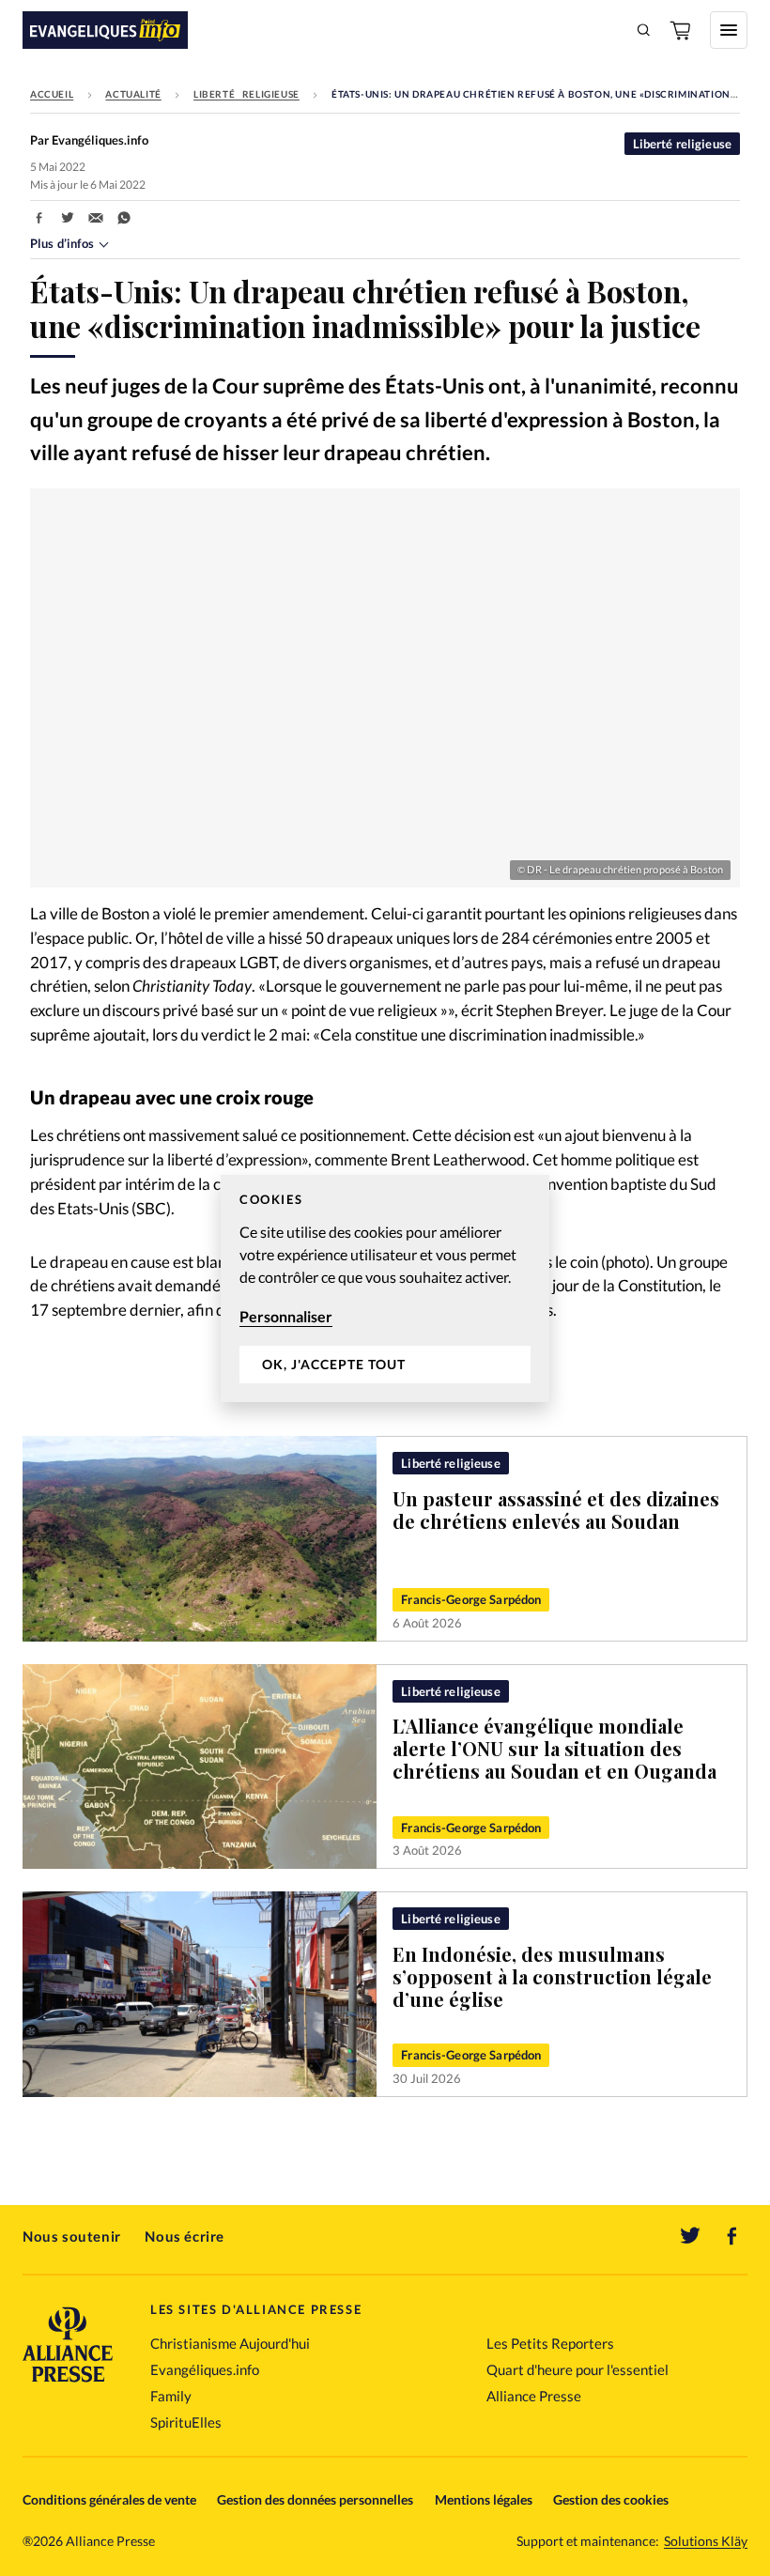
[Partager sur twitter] (68, 218)
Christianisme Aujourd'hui (230, 2343)
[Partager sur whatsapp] (124, 218)
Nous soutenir (72, 2236)
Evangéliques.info (205, 2369)
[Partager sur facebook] (39, 218)
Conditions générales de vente (109, 2499)
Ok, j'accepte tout (334, 1364)
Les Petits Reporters (550, 2343)
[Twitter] (690, 2236)
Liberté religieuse (246, 94)
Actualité (133, 94)
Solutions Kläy (706, 2541)
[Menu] (729, 30)
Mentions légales (484, 2499)
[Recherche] (644, 30)
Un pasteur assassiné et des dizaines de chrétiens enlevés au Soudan (556, 1510)
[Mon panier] (682, 30)
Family (171, 2396)
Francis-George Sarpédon (471, 1599)
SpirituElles (186, 2422)
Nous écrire (185, 2236)
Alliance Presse (534, 2396)
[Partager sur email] (96, 218)
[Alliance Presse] (68, 2384)
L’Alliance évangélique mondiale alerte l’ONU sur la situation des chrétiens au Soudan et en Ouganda (554, 1748)
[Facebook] (732, 2236)
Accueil (52, 94)
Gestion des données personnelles (315, 2499)
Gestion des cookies (611, 2499)
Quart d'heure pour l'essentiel (577, 2369)
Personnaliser (286, 1316)
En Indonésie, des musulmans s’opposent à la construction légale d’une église (552, 1976)
